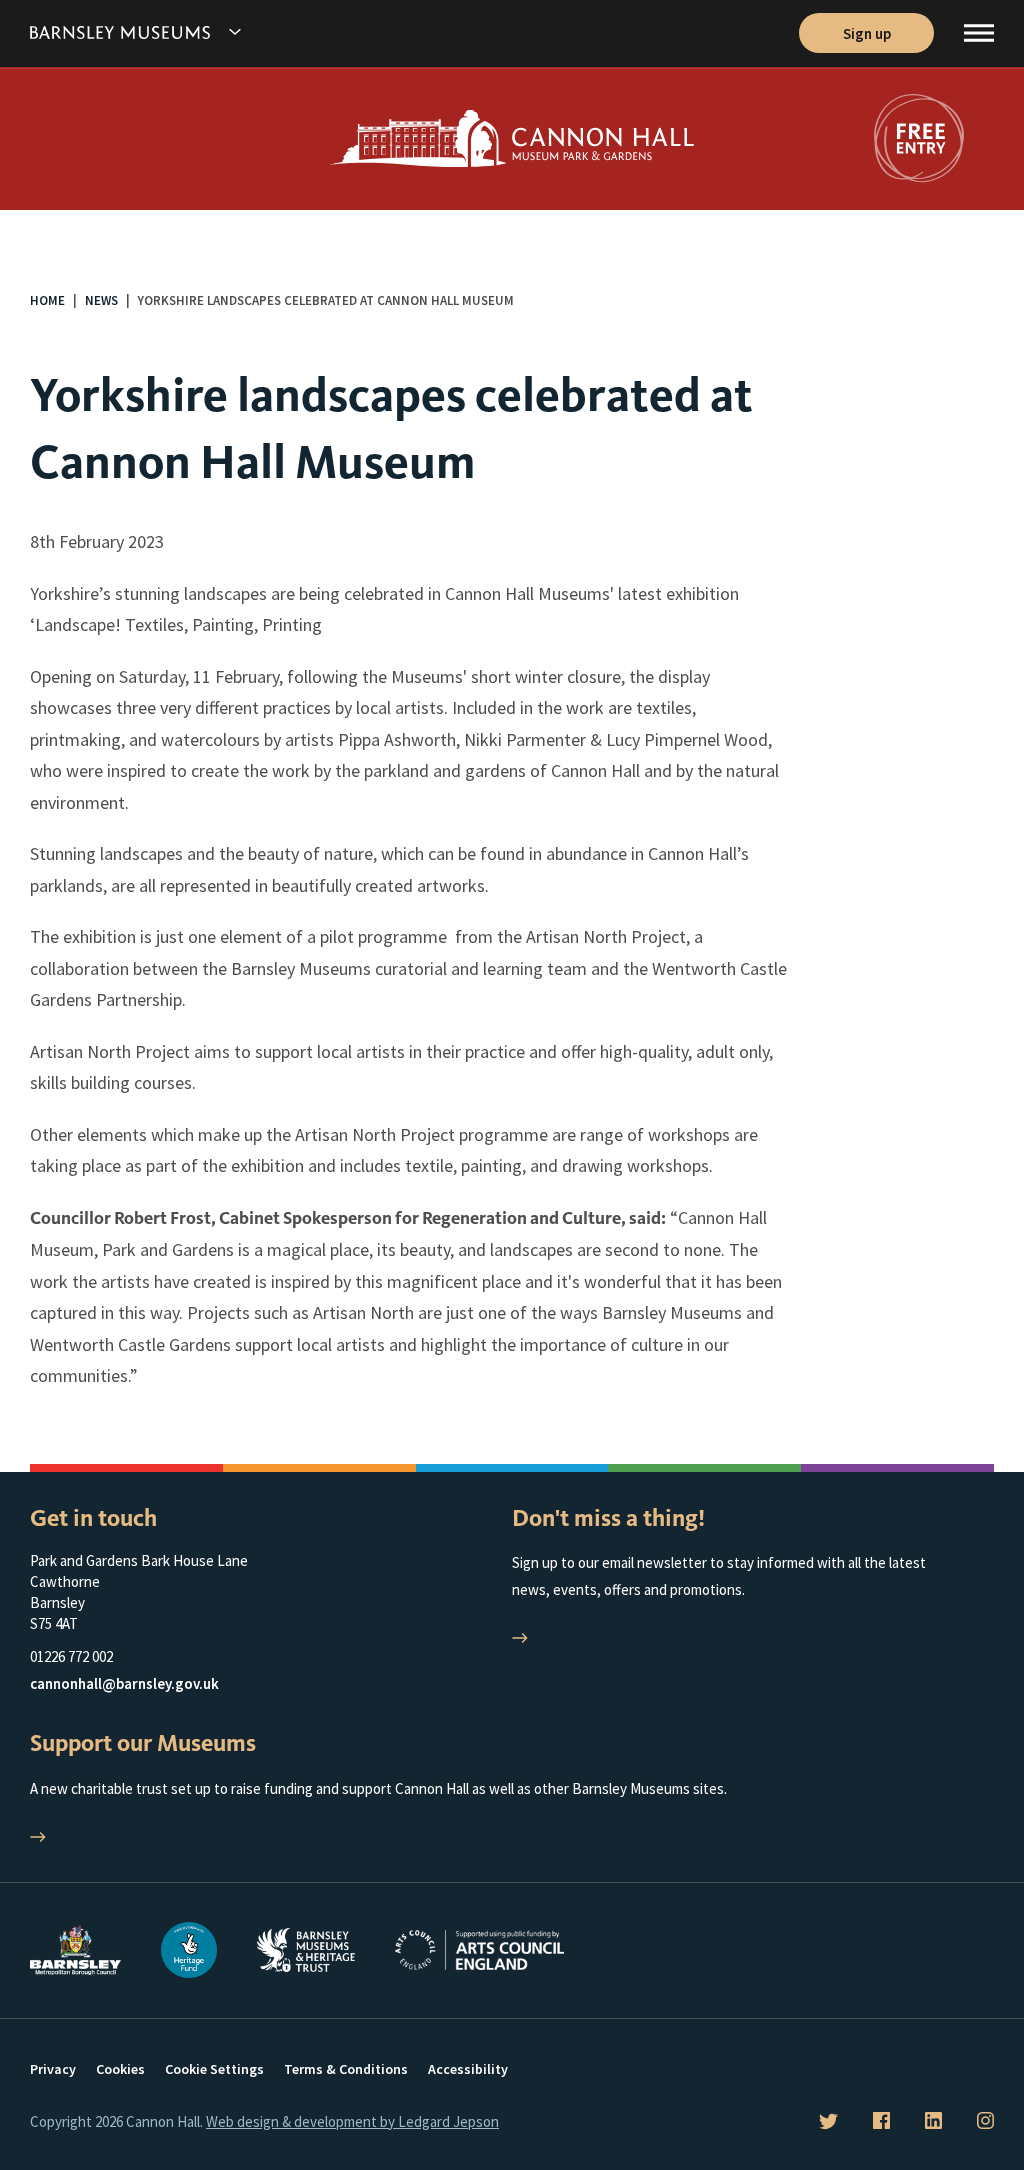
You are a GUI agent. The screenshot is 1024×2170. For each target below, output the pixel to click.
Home (47, 300)
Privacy (53, 2069)
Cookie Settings (214, 2069)
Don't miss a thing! (608, 1518)
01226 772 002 (71, 1656)
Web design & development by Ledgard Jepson (352, 2121)
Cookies (120, 2069)
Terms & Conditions (346, 2069)
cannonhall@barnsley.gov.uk (124, 1683)
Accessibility (468, 2069)
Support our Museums (143, 1743)
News (101, 300)
